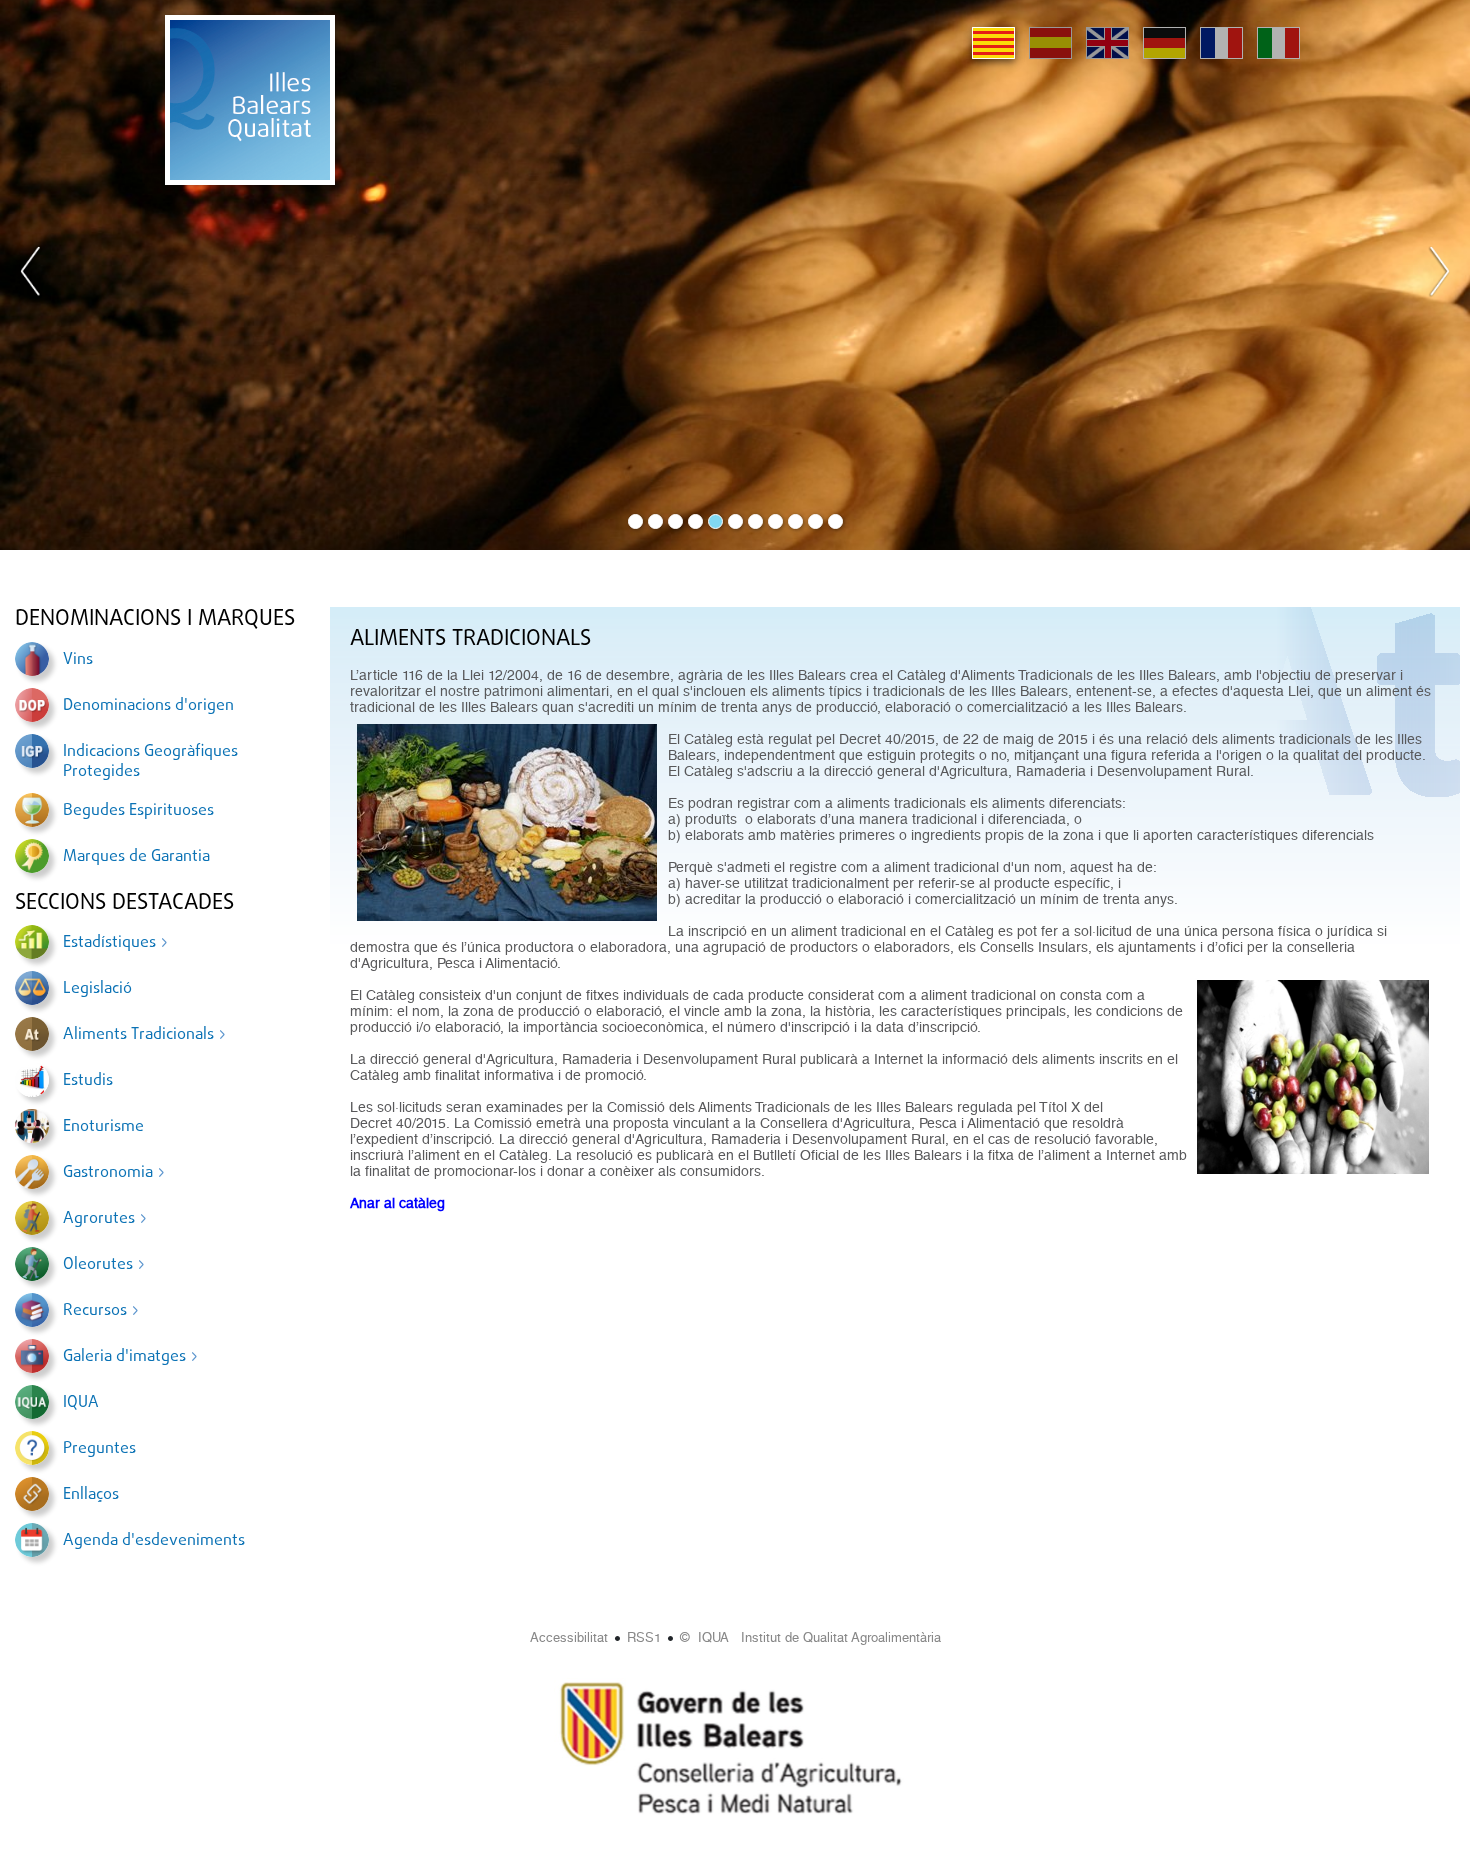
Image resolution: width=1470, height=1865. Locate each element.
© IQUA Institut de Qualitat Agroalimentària (810, 1637)
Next (1439, 275)
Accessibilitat (569, 1637)
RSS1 (644, 1637)
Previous (31, 275)
